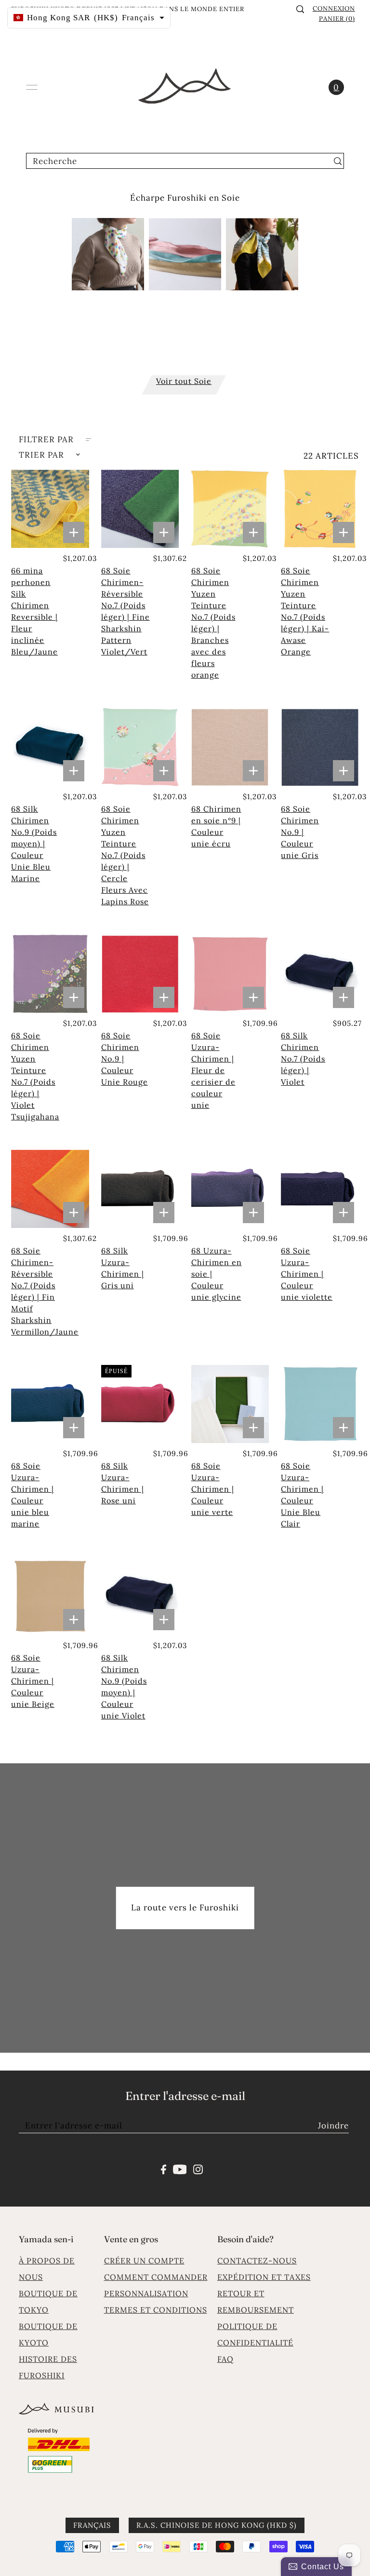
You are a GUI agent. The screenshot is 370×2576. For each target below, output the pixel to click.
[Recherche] (338, 161)
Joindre (333, 2126)
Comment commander (156, 2277)
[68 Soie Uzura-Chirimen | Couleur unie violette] (320, 1189)
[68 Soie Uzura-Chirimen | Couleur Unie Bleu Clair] (320, 1404)
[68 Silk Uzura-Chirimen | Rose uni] (140, 1404)
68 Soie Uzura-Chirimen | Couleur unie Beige (33, 1681)
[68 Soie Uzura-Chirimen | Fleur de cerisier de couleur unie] (230, 974)
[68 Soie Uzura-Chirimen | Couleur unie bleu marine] (50, 1404)
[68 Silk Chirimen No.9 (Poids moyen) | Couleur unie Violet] (140, 1596)
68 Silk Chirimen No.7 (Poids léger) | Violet (303, 1059)
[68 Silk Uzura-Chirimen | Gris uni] (140, 1189)
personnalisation (146, 2293)
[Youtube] (180, 2168)
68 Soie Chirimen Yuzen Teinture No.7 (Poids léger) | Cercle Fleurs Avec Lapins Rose (125, 855)
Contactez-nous (257, 2261)
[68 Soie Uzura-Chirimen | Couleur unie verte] (230, 1404)
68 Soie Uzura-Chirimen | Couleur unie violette (307, 1274)
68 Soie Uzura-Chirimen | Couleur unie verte (213, 1489)
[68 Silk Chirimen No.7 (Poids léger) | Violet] (320, 974)
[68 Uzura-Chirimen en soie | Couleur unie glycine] (230, 1189)
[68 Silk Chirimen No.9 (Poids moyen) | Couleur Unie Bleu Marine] (50, 747)
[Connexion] (300, 9)
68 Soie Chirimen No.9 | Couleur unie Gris (300, 832)
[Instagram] (198, 2168)
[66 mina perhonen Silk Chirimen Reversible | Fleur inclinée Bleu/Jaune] (50, 509)
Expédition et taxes (264, 2277)
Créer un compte (144, 2261)
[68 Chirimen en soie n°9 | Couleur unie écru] (230, 747)
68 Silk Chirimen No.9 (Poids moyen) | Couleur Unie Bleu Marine (34, 844)
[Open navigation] (32, 87)
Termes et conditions (156, 2310)
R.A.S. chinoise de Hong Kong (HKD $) (217, 2525)
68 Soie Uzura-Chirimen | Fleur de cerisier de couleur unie (213, 1070)
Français (92, 2525)
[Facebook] (164, 2168)
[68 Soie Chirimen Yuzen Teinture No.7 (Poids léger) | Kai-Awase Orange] (320, 509)
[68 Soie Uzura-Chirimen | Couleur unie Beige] (50, 1596)
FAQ (225, 2359)
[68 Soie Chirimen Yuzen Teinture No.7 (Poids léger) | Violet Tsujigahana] (50, 974)
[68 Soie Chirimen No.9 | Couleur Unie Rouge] (140, 974)
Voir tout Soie (184, 381)
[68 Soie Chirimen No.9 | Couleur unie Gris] (320, 747)
